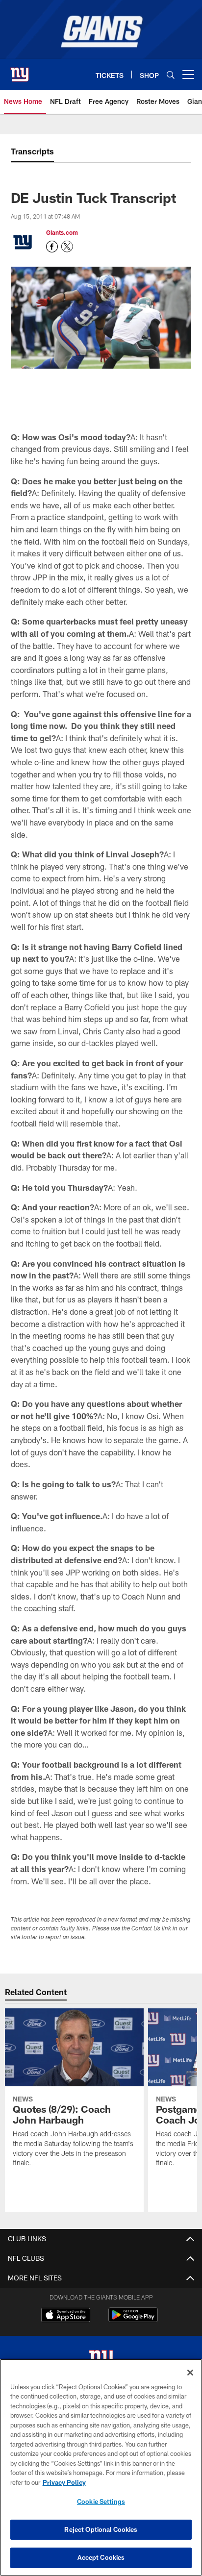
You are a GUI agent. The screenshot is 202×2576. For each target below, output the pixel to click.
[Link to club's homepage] (20, 71)
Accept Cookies (101, 2557)
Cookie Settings (101, 2501)
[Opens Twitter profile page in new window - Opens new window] (67, 247)
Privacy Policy (64, 2482)
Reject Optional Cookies (101, 2529)
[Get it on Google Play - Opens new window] (133, 2320)
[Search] (171, 75)
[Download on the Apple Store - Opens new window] (66, 2316)
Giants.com (62, 232)
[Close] (190, 2373)
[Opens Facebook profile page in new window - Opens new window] (52, 247)
